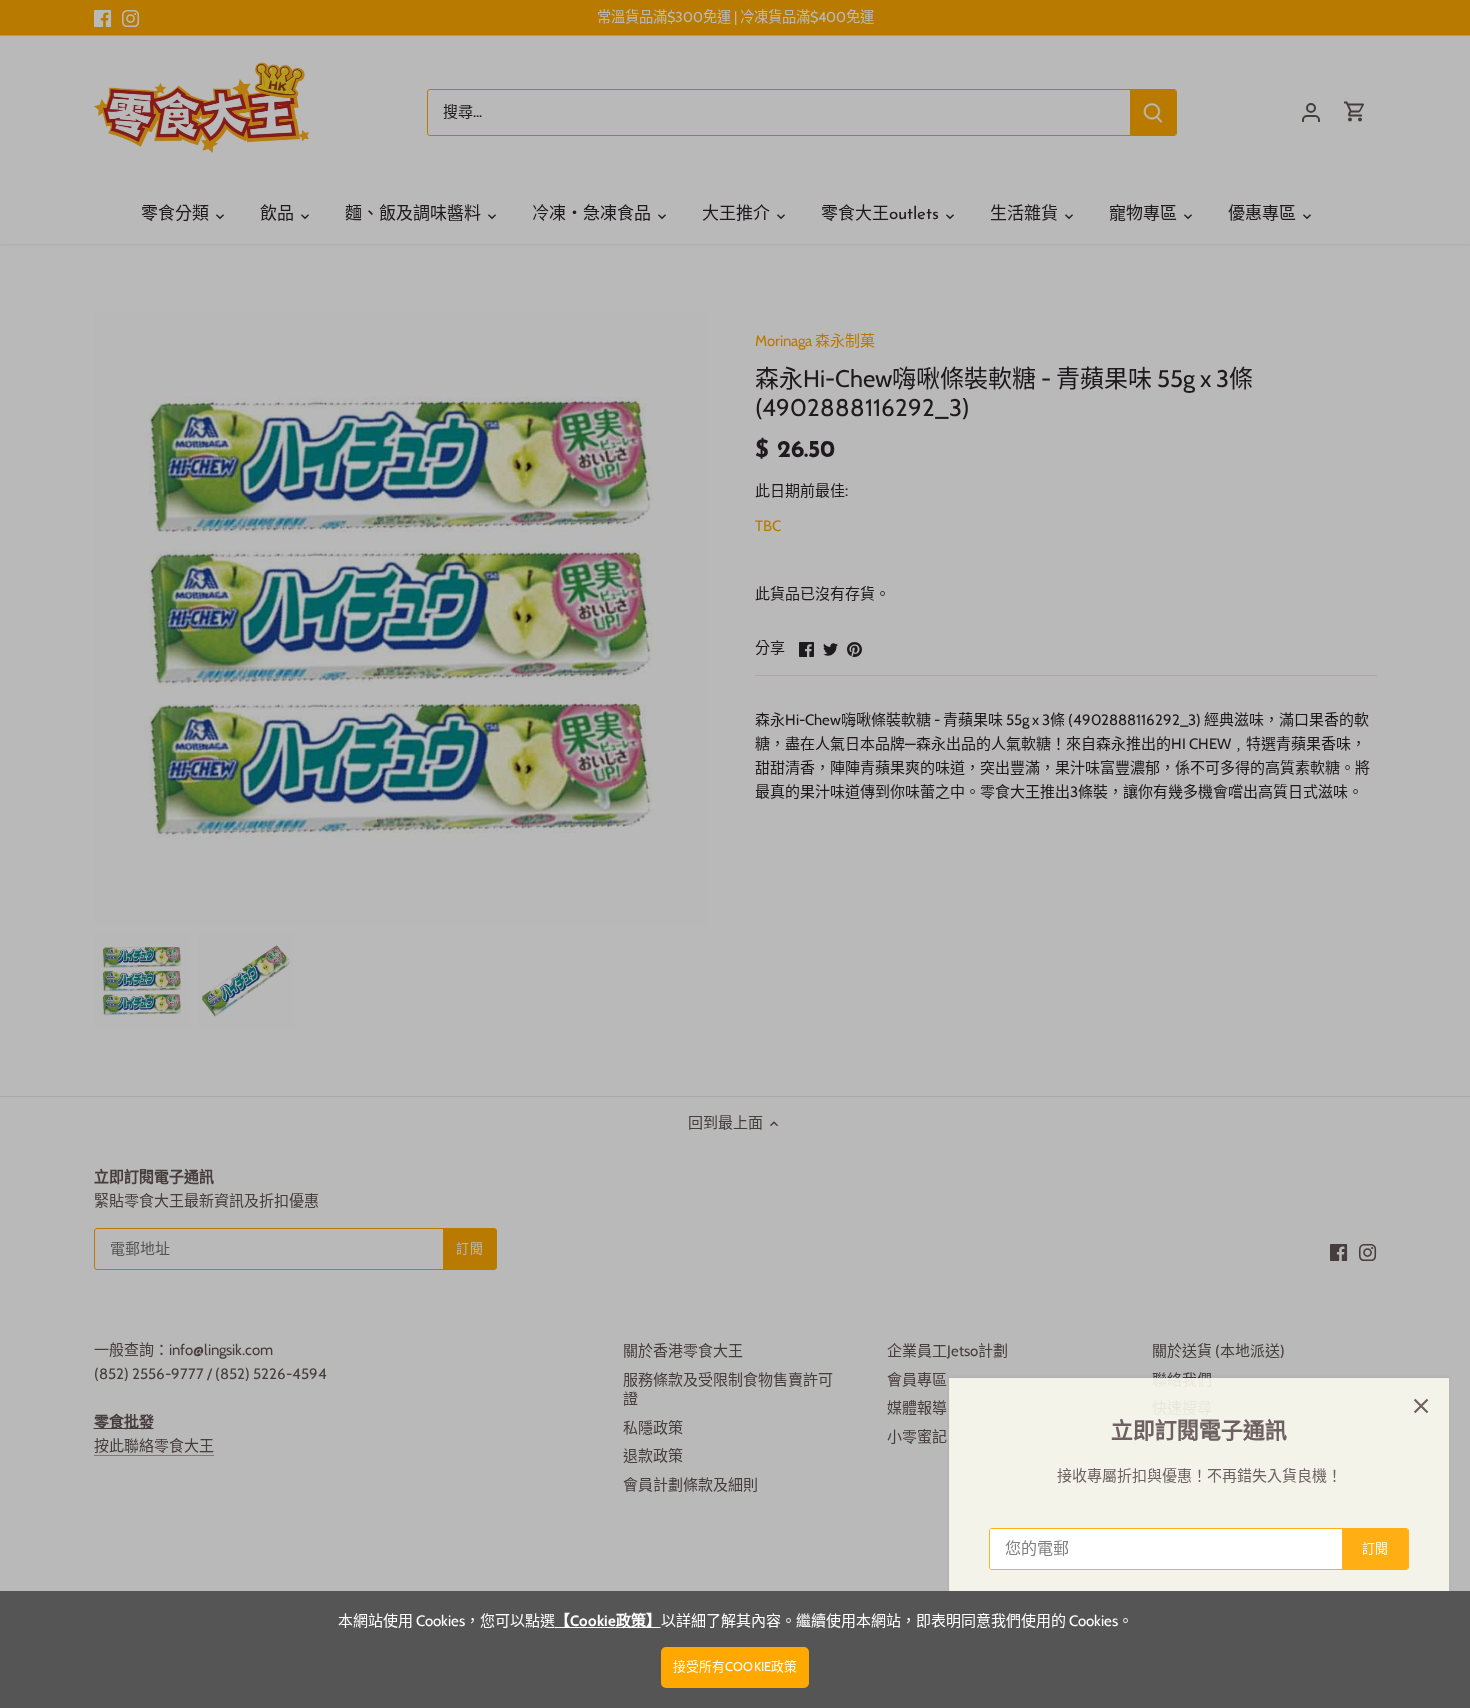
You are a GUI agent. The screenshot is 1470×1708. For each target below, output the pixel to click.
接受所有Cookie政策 (735, 1666)
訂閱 (1356, 1548)
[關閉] (1402, 1406)
